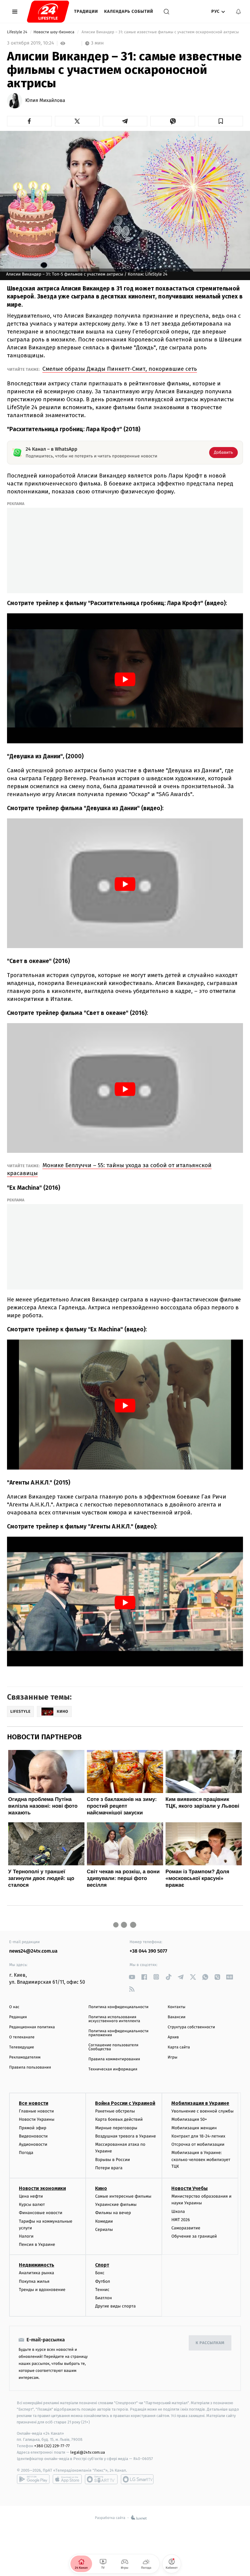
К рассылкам (210, 2343)
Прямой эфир (33, 2128)
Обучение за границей (194, 2236)
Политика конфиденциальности (118, 2007)
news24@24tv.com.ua (33, 1951)
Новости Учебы (189, 2188)
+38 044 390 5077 (148, 1951)
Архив (173, 2037)
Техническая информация (113, 2069)
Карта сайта (179, 2047)
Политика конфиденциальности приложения (118, 2033)
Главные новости (36, 2111)
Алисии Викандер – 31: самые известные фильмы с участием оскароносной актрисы (160, 32)
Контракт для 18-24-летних (198, 2136)
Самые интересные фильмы (123, 2196)
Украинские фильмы (116, 2204)
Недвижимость (37, 2265)
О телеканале (22, 2037)
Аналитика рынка (37, 2273)
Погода (26, 2153)
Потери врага (109, 2168)
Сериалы (104, 2230)
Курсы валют (32, 2204)
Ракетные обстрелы (115, 2111)
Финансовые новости (41, 2213)
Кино (101, 2188)
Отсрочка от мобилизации (198, 2144)
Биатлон (104, 2298)
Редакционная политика (32, 2027)
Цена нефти (31, 2196)
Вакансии (177, 2017)
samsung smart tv (137, 2479)
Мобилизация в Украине (200, 2103)
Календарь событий (129, 11)
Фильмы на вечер (113, 2213)
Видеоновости (33, 2136)
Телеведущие (22, 2047)
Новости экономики (42, 2188)
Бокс (100, 2273)
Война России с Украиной (125, 2103)
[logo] (48, 12)
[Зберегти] (221, 121)
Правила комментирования (114, 2059)
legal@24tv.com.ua (88, 2452)
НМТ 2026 (181, 2220)
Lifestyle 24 (18, 32)
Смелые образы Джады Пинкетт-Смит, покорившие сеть (120, 369)
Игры (173, 2057)
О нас (14, 2007)
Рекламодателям (25, 2057)
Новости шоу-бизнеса (55, 32)
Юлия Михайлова (45, 101)
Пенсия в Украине (37, 2244)
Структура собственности (191, 2027)
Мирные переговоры (116, 2128)
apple (67, 2479)
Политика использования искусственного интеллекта (114, 2019)
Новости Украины (37, 2119)
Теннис (102, 2290)
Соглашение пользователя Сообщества (113, 2047)
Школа (178, 2212)
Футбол (103, 2281)
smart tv (101, 2479)
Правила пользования (30, 2067)
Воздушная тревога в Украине (125, 2136)
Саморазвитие (186, 2228)
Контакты (177, 2007)
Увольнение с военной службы (202, 2111)
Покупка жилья (34, 2281)
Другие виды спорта (115, 2306)
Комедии (104, 2221)
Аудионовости (33, 2144)
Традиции (86, 11)
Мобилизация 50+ (189, 2119)
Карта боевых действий (119, 2119)
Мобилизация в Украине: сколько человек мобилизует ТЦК (201, 2159)
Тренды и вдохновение (42, 2290)
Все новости (34, 2103)
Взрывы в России (112, 2160)
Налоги (26, 2236)
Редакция (18, 2017)
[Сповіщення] (238, 12)
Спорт (102, 2265)
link (132, 1977)
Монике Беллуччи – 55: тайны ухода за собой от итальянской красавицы (109, 1169)
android (33, 2479)
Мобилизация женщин (194, 2128)
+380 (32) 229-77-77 (52, 2446)
